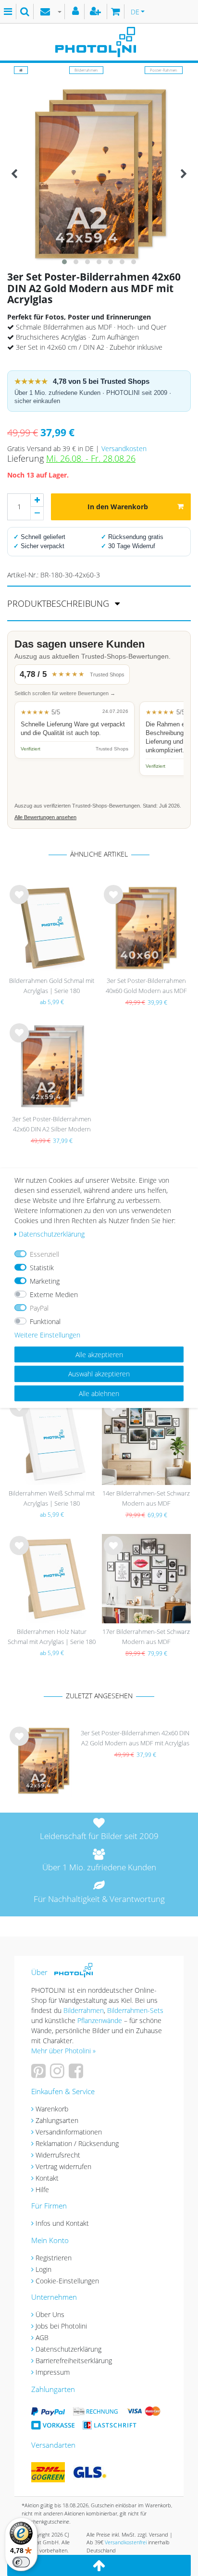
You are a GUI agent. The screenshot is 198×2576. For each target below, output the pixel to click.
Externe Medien (54, 1294)
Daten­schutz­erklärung (52, 1233)
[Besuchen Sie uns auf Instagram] (58, 2074)
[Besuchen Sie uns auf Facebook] (77, 2074)
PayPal (39, 1307)
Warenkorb (52, 2109)
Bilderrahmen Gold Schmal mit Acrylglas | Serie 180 (52, 986)
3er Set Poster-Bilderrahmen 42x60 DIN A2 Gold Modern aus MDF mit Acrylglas (135, 1738)
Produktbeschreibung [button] (59, 603)
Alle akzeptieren (99, 1354)
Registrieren (54, 2258)
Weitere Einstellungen (47, 1334)
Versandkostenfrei (126, 2542)
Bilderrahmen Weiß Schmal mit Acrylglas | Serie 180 (52, 1498)
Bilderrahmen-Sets (135, 2010)
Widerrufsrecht (58, 2155)
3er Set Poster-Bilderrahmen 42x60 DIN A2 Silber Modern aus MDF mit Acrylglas (52, 1125)
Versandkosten (124, 448)
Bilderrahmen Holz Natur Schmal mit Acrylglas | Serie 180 (52, 1637)
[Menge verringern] (37, 514)
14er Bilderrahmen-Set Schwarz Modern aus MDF (146, 1498)
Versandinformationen (69, 2132)
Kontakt (47, 2178)
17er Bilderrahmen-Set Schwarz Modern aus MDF (146, 1637)
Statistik (42, 1267)
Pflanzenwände (101, 2020)
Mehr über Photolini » (63, 2051)
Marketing (45, 1281)
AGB (42, 2337)
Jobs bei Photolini (61, 2326)
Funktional (45, 1321)
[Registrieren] (97, 12)
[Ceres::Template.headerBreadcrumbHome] (21, 70)
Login (43, 2269)
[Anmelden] (77, 12)
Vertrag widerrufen (63, 2166)
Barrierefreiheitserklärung (74, 2361)
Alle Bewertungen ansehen (45, 817)
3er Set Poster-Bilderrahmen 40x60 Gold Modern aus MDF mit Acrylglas (146, 987)
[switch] (21, 2562)
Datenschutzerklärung (68, 2349)
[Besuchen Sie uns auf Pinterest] (40, 2074)
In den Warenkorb (118, 507)
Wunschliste (19, 902)
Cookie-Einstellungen (67, 2281)
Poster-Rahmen (164, 70)
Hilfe (42, 2190)
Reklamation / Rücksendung (77, 2143)
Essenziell (44, 1254)
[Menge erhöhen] (37, 500)
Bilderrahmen (86, 70)
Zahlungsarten (57, 2120)
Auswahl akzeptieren (99, 1374)
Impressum (53, 2372)
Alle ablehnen (99, 1393)
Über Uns (50, 2314)
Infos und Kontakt (62, 2223)
